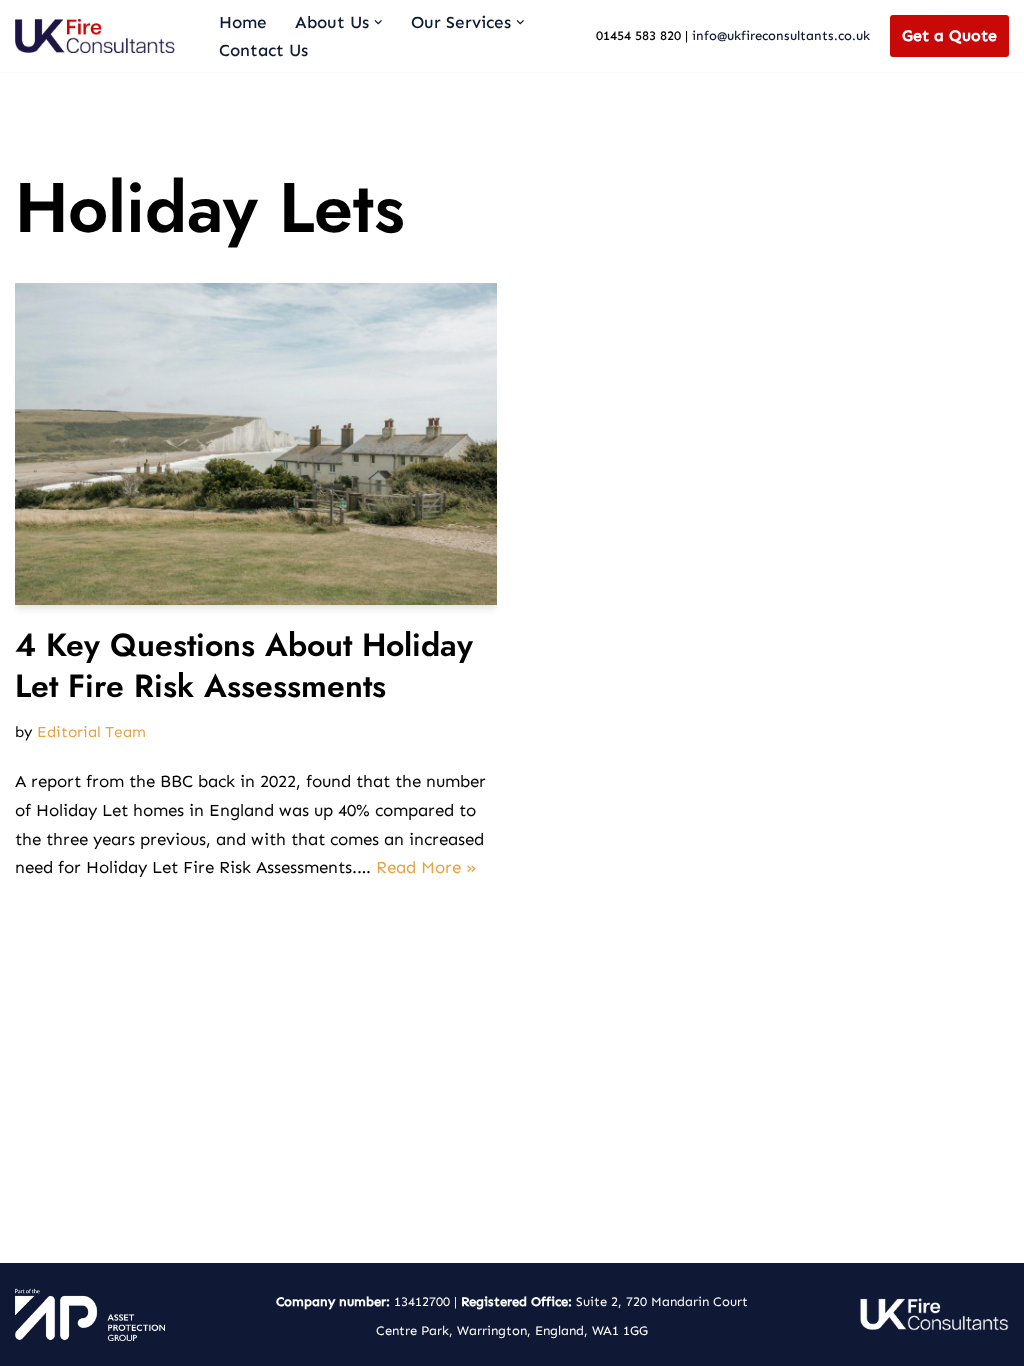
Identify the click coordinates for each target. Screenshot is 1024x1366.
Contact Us (263, 50)
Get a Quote (949, 35)
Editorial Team (91, 732)
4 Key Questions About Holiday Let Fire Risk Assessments (244, 666)
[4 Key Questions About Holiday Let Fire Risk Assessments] (256, 443)
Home (243, 22)
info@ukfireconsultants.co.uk (781, 35)
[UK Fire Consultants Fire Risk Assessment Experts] (100, 36)
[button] (378, 22)
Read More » (426, 867)
